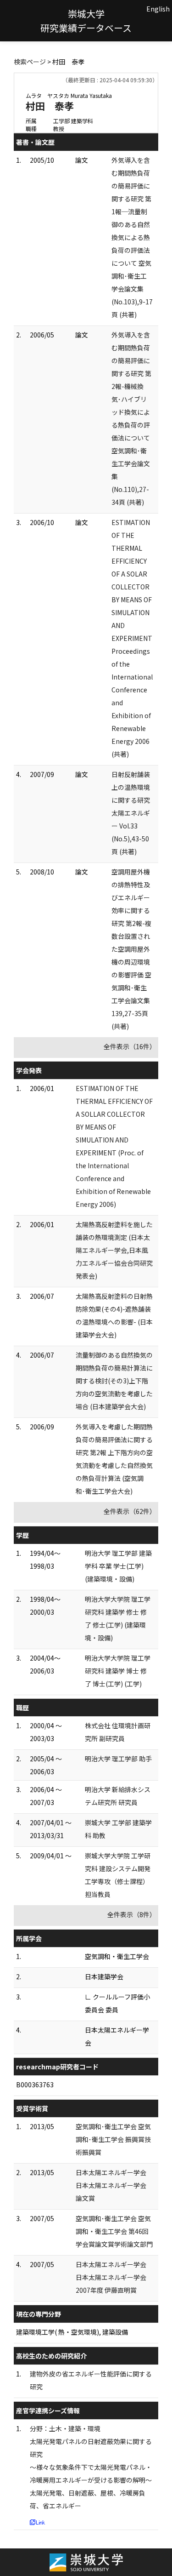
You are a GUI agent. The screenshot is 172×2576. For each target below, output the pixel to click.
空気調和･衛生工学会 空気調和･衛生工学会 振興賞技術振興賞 (113, 2139)
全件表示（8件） (132, 1914)
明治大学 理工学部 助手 (118, 1759)
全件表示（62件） (130, 1511)
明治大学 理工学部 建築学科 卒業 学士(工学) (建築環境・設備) (118, 1566)
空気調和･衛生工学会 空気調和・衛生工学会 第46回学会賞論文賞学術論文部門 (114, 2231)
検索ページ (30, 62)
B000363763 (35, 2085)
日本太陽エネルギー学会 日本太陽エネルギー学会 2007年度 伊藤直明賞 (111, 2277)
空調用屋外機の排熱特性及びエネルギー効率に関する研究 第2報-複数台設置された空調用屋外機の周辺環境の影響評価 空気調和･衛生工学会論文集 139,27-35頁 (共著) (131, 949)
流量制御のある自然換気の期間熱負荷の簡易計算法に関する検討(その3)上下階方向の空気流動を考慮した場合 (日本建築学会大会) (114, 1381)
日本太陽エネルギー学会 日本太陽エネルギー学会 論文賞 (111, 2185)
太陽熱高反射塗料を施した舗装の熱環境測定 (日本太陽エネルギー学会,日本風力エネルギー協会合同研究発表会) (114, 1250)
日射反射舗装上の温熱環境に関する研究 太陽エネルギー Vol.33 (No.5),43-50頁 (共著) (131, 813)
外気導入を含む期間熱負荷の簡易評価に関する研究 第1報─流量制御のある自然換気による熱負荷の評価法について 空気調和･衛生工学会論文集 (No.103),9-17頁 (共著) (132, 237)
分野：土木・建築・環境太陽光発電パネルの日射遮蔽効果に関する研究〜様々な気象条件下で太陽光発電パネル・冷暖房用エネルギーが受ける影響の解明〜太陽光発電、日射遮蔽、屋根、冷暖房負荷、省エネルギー (91, 2467)
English (158, 9)
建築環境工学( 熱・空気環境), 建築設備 (72, 2332)
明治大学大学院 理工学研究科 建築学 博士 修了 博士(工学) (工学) (118, 1671)
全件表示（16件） (130, 1046)
